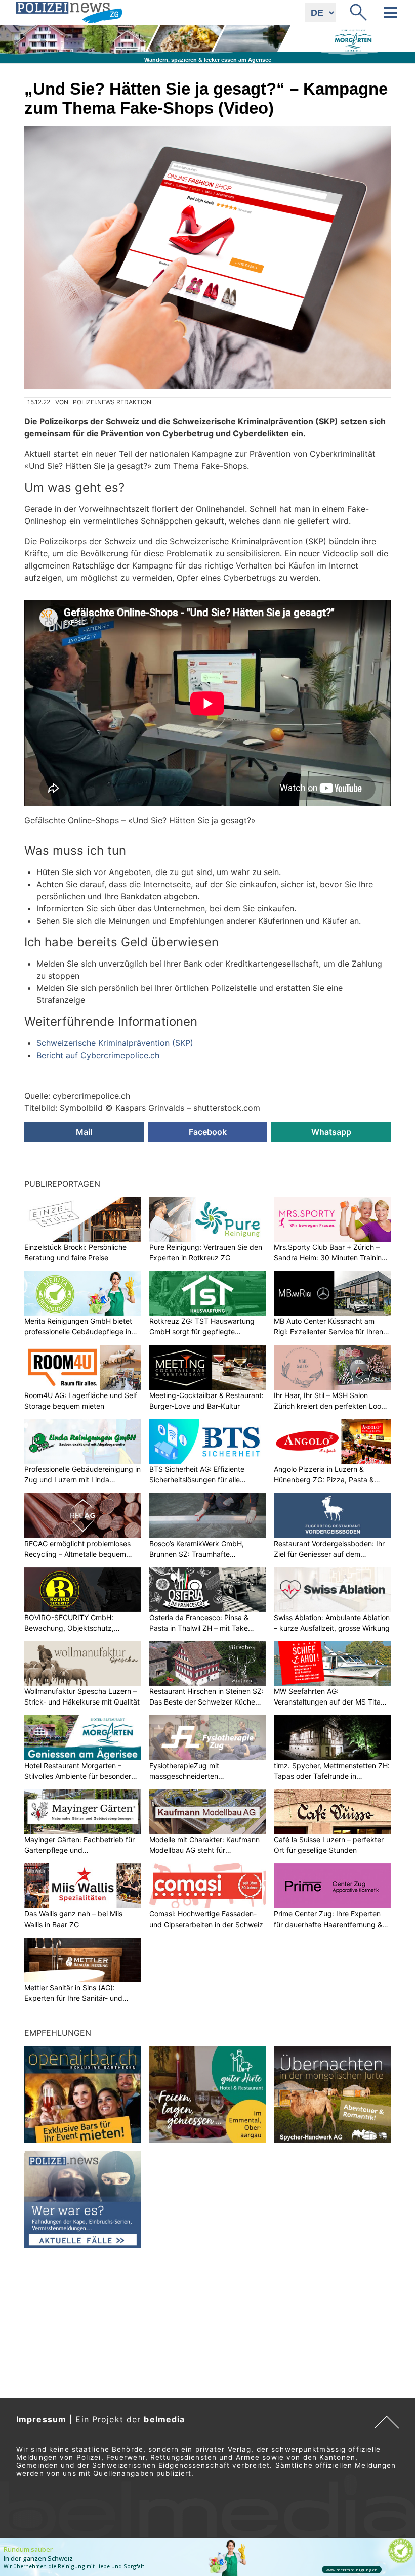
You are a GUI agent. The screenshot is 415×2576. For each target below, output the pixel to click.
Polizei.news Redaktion (112, 402)
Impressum (41, 2419)
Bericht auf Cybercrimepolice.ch (98, 1055)
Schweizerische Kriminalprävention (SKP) (115, 1043)
